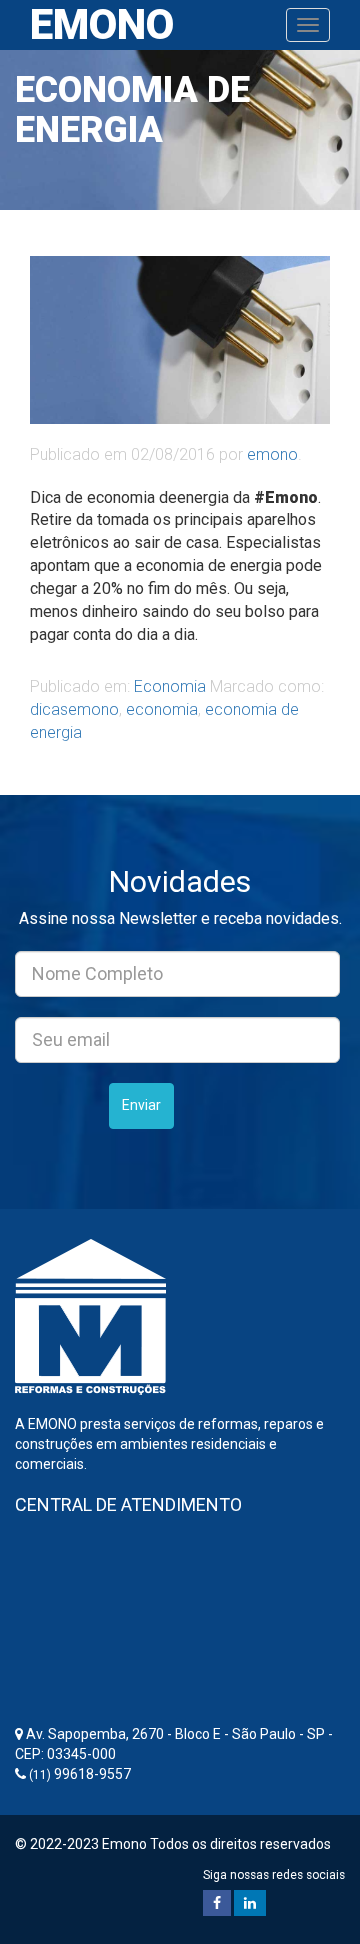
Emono (102, 24)
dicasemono (74, 709)
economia (162, 709)
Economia (170, 686)
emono (272, 454)
